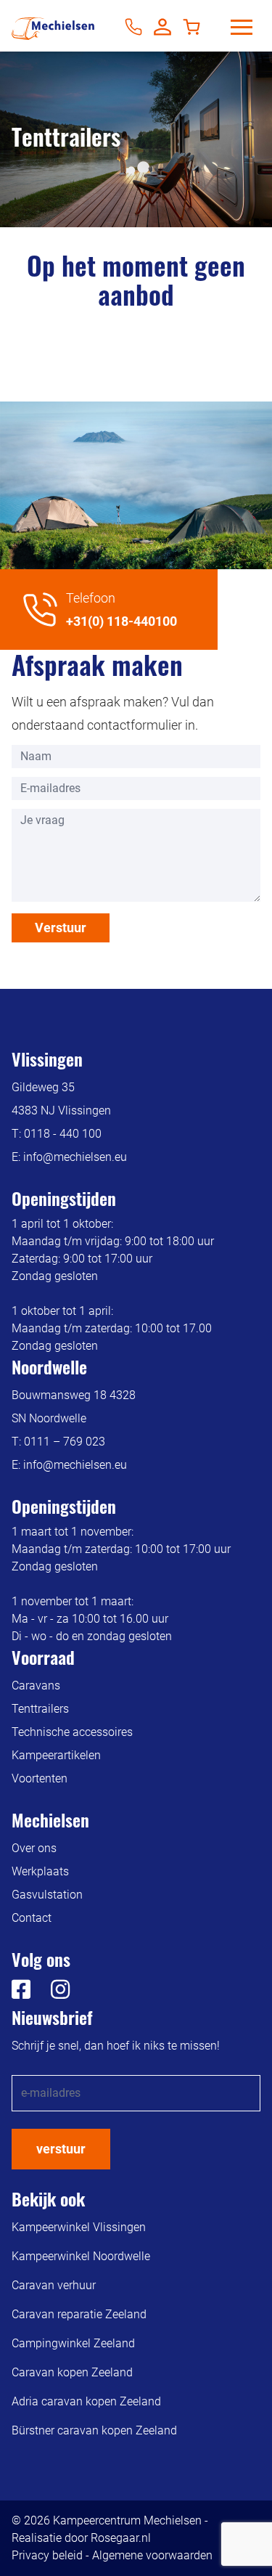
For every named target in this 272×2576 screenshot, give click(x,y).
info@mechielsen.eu (75, 1157)
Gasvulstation (47, 1895)
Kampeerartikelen (56, 1755)
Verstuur (61, 928)
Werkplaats (40, 1871)
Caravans (36, 1686)
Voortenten (40, 1778)
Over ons (34, 1848)
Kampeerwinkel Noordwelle (81, 2256)
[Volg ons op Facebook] (21, 1993)
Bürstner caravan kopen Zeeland (94, 2430)
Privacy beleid (47, 2555)
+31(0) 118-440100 (121, 621)
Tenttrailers (40, 1709)
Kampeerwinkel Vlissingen (79, 2227)
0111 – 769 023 (65, 1442)
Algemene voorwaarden (152, 2555)
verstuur (61, 2149)
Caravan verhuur (54, 2285)
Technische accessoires (72, 1732)
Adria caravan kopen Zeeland (86, 2401)
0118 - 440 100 (63, 1134)
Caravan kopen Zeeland (72, 2372)
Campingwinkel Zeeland (73, 2343)
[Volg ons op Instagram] (51, 1993)
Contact (32, 1918)
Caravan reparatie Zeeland (79, 2314)
